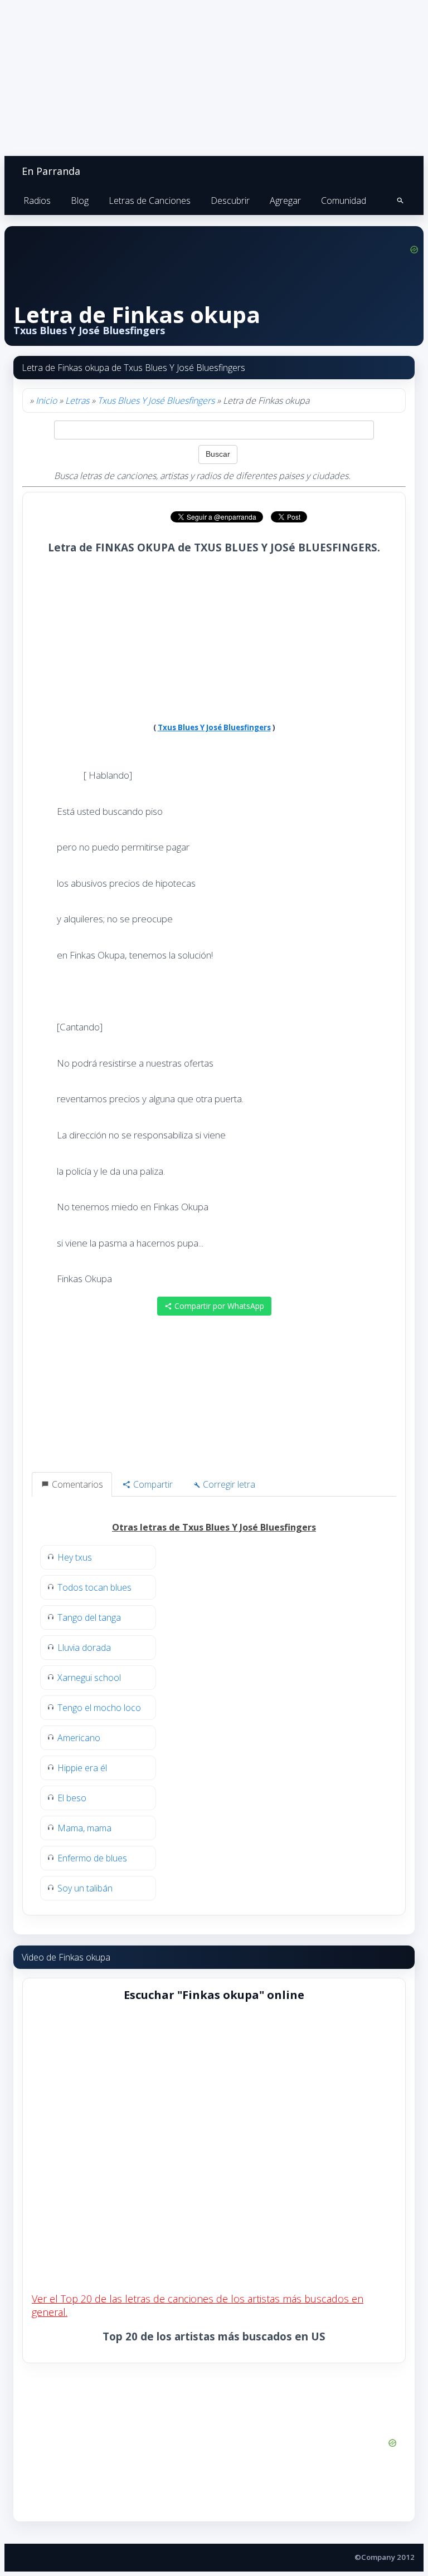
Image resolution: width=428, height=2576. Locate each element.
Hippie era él (82, 1768)
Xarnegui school (89, 1678)
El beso (72, 1798)
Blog (80, 201)
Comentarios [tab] (76, 1484)
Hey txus (75, 1557)
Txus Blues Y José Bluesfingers (156, 400)
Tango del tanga (89, 1617)
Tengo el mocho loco (99, 1708)
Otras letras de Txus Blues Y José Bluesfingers (214, 1527)
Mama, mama (84, 1828)
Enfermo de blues (92, 1858)
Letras (77, 400)
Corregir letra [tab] (228, 1484)
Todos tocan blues (94, 1587)
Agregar (285, 201)
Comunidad (344, 201)
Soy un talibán (85, 1888)
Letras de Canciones (150, 201)
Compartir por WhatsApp (218, 1306)
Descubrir (230, 201)
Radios (37, 201)
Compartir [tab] (152, 1484)
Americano (79, 1738)
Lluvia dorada (84, 1648)
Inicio (46, 400)
